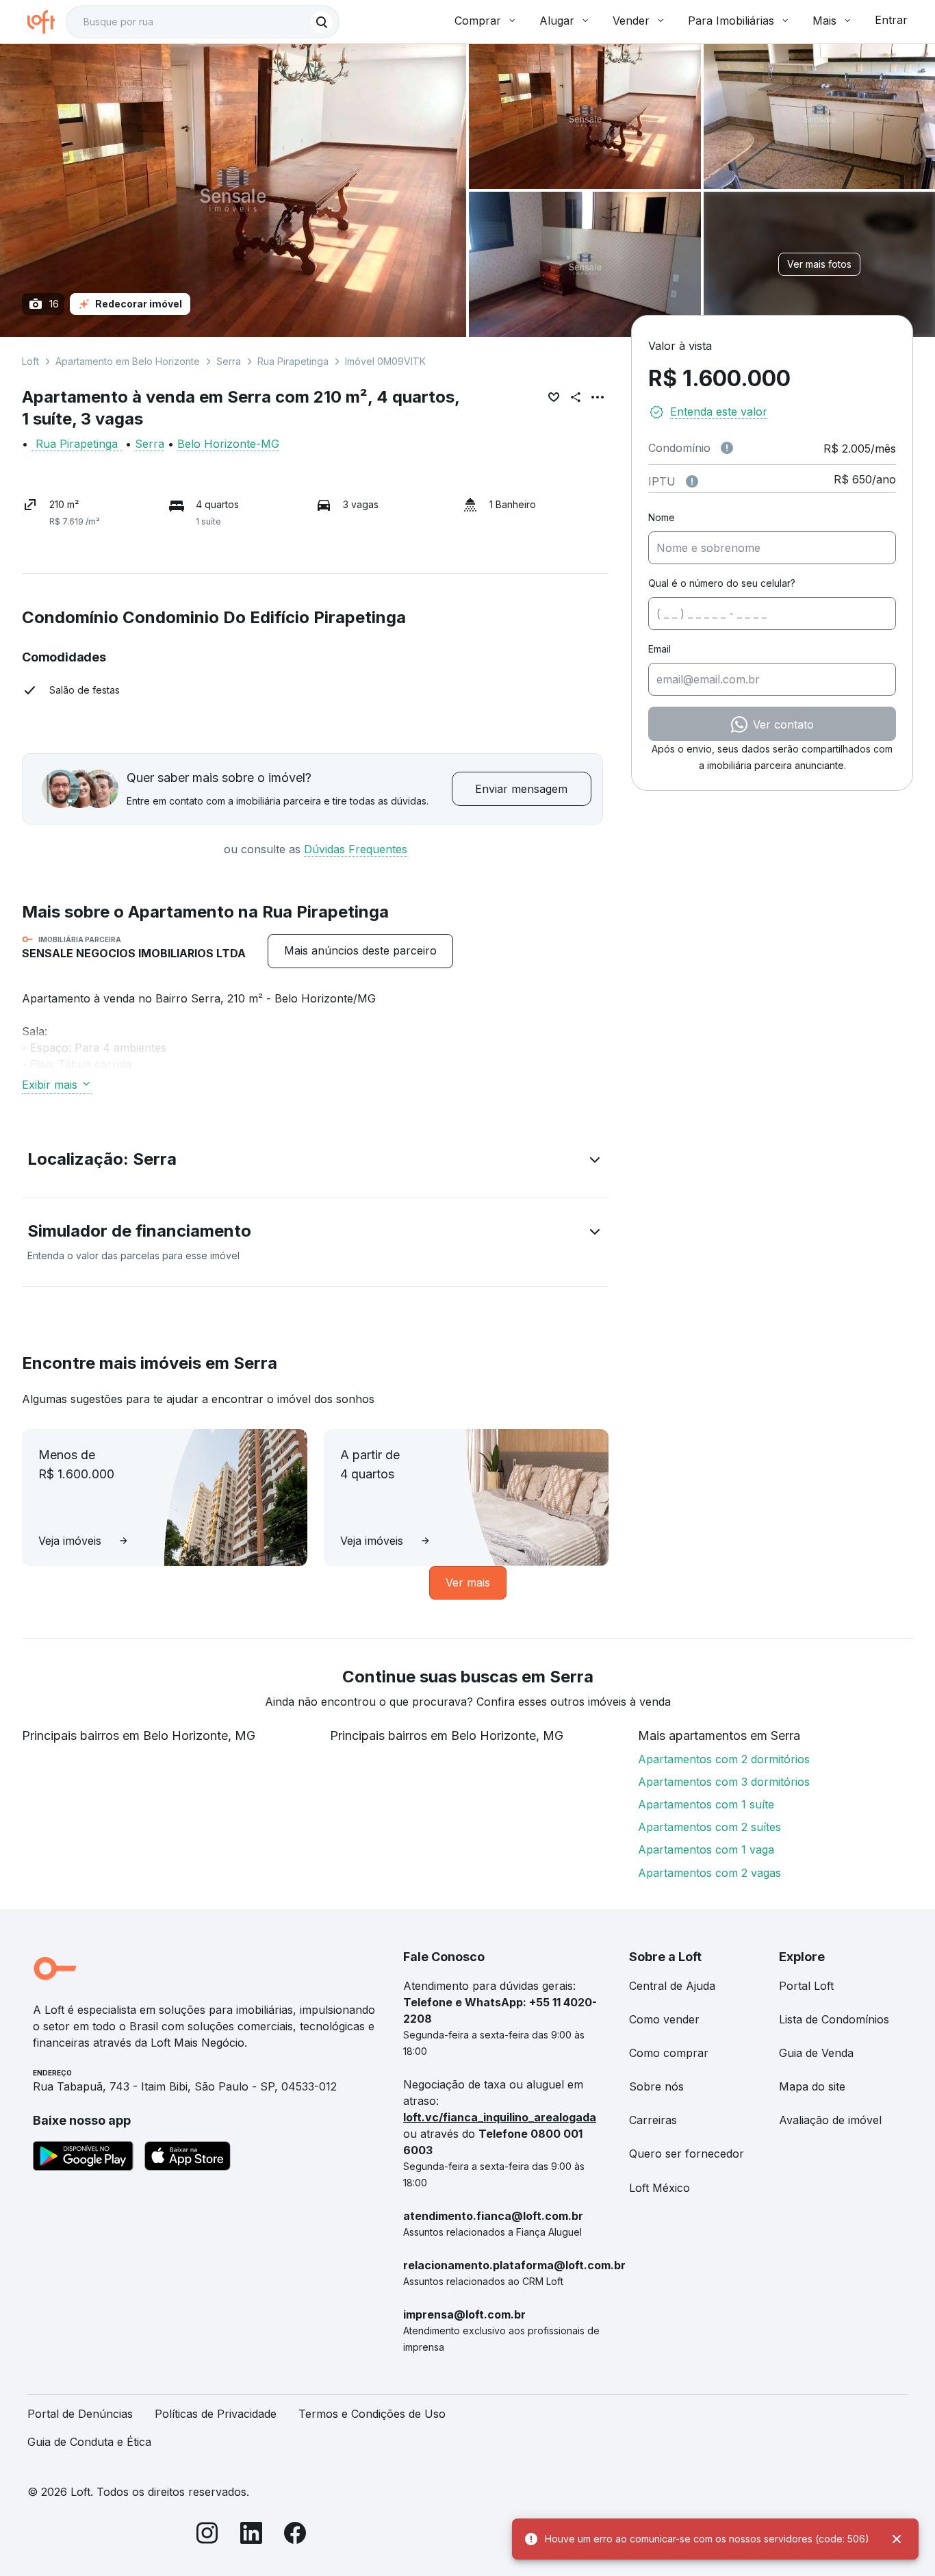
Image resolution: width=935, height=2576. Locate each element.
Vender (631, 21)
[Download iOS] (188, 2158)
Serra (229, 361)
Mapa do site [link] (812, 2086)
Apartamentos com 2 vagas (709, 1873)
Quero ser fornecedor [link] (687, 2154)
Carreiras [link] (653, 2120)
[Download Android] (83, 2158)
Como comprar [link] (669, 2053)
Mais (824, 21)
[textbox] (203, 22)
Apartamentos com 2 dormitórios (724, 1759)
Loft (30, 361)
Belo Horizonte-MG (228, 444)
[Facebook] (295, 2535)
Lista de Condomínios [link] (834, 2019)
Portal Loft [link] (806, 1986)
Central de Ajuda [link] (672, 1986)
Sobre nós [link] (656, 2086)
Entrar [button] (891, 20)
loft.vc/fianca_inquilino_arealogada (500, 2117)
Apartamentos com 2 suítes (709, 1827)
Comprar (478, 21)
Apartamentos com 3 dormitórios (724, 1782)
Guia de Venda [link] (816, 2053)
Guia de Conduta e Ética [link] (89, 2442)
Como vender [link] (664, 2019)
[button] (315, 1162)
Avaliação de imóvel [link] (830, 2120)
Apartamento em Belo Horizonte (128, 361)
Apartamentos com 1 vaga (706, 1849)
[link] (360, 951)
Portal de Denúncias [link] (80, 2414)
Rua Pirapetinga (293, 361)
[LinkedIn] (251, 2535)
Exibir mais (50, 1085)
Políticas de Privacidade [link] (216, 2414)
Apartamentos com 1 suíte (706, 1804)
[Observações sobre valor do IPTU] (692, 481)
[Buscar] (322, 22)
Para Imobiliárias (731, 21)
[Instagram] (207, 2535)
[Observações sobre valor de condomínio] (727, 448)
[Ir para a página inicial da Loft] (47, 22)
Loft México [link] (659, 2188)
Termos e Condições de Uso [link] (372, 2414)
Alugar (557, 21)
